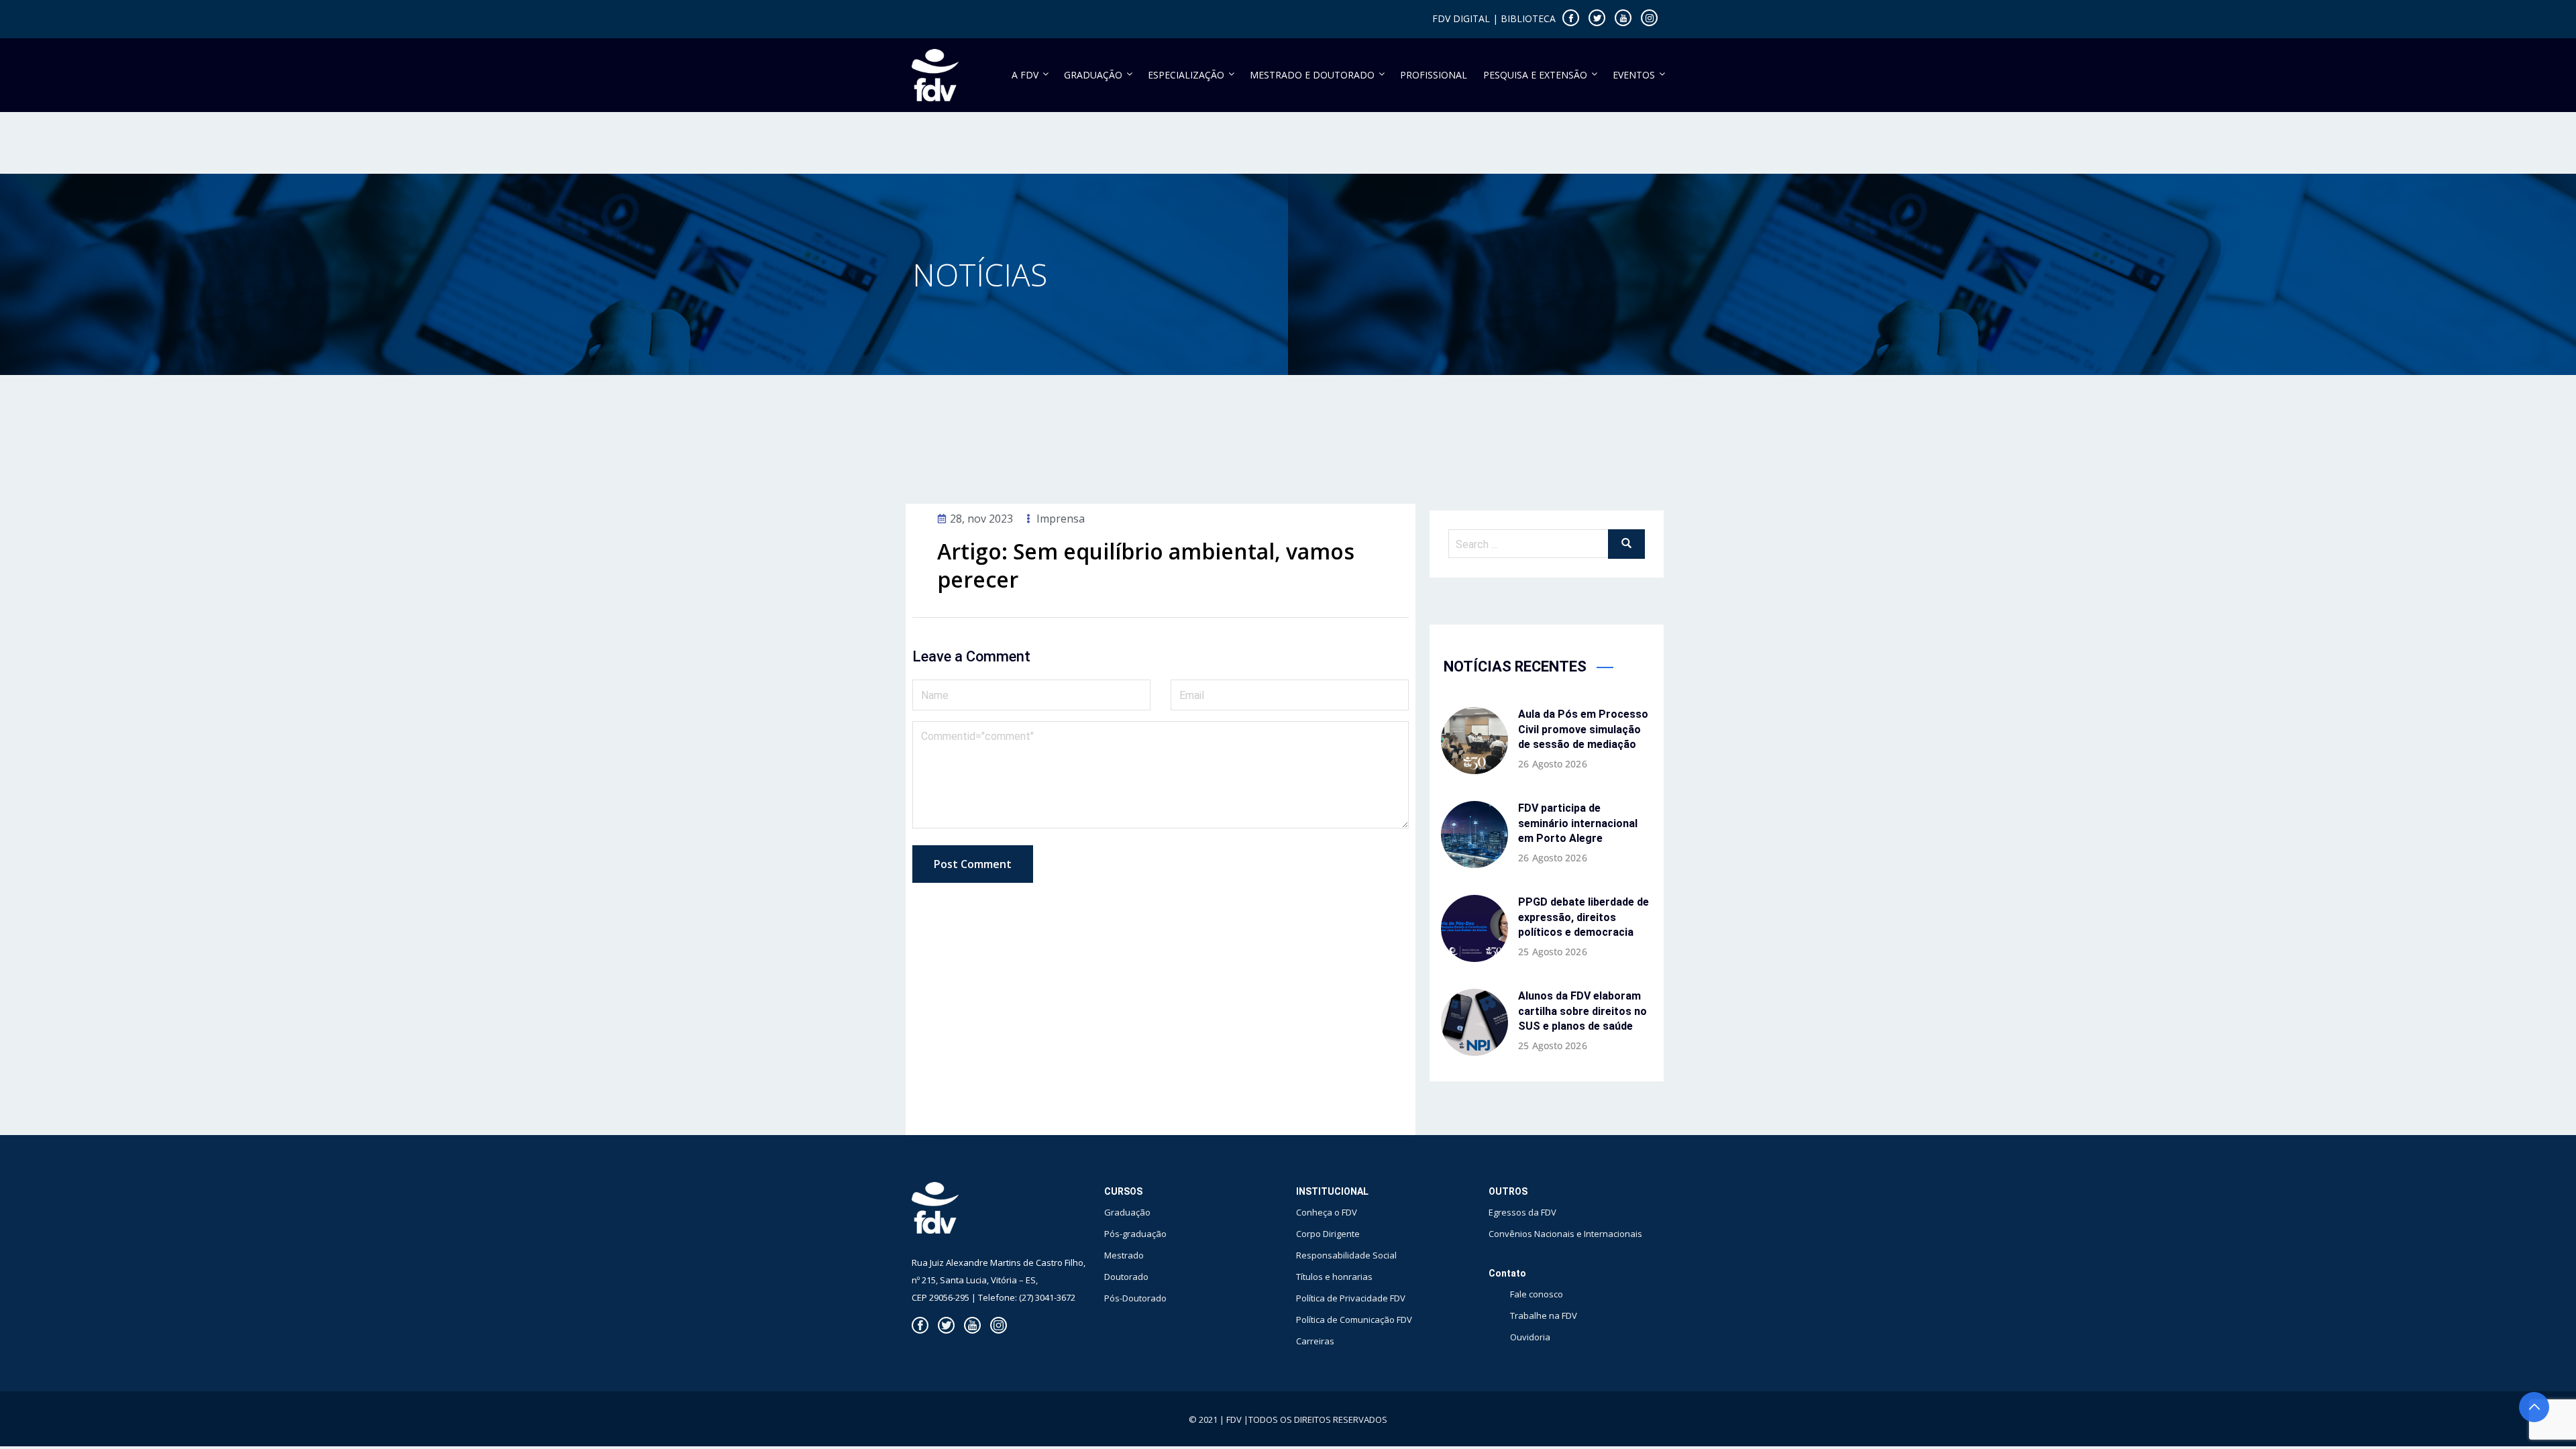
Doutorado (1126, 1277)
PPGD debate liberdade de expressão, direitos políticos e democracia (1584, 917)
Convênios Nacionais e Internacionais (1565, 1234)
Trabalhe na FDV (1544, 1316)
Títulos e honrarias (1334, 1277)
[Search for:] (1547, 544)
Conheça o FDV (1327, 1212)
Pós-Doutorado (1135, 1298)
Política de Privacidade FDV (1351, 1298)
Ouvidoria (1530, 1337)
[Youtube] (1623, 18)
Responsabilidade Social (1346, 1255)
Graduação (1127, 1212)
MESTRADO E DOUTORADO (1312, 75)
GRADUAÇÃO (1093, 75)
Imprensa (1061, 519)
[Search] (1626, 544)
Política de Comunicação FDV (1354, 1320)
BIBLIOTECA (1528, 18)
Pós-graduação (1135, 1234)
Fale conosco (1537, 1294)
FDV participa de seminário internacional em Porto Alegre (1578, 823)
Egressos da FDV (1522, 1212)
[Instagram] (1649, 18)
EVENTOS (1634, 75)
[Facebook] (1571, 18)
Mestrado (1124, 1255)
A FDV (1025, 75)
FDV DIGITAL (1461, 18)
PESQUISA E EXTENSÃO (1535, 75)
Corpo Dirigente (1328, 1234)
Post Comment (973, 864)
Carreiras (1315, 1341)
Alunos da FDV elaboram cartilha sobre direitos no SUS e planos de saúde (1582, 1011)
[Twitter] (1597, 18)
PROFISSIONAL (1434, 75)
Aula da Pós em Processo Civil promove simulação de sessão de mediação (1583, 729)
